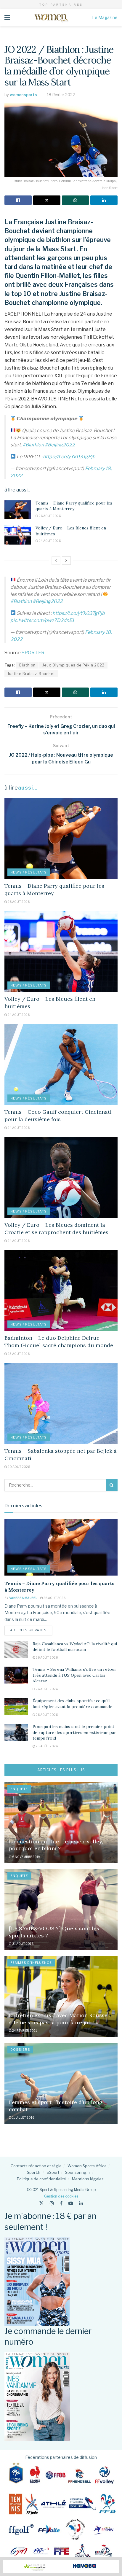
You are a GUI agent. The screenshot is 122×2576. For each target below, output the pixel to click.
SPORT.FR (33, 653)
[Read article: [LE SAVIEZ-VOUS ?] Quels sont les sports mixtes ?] (61, 1909)
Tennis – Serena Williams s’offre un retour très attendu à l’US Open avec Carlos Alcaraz (74, 1675)
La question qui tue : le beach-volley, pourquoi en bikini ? (56, 1845)
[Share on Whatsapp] (76, 200)
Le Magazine (105, 17)
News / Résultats (29, 872)
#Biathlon (33, 445)
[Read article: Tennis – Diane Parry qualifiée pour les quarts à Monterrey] (18, 510)
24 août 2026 (49, 541)
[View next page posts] (66, 561)
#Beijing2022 (60, 445)
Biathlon (27, 665)
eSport (53, 2172)
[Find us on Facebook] (61, 2203)
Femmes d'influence (31, 1963)
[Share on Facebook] (18, 200)
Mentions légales (88, 2179)
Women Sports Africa (87, 2166)
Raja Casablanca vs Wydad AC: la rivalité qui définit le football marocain (75, 1647)
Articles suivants (31, 1630)
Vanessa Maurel (23, 1598)
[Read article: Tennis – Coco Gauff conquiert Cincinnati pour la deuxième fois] (61, 1065)
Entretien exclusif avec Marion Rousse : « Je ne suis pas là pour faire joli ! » (60, 2019)
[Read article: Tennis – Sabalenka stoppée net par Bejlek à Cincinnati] (61, 1404)
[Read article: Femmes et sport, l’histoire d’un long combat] (61, 2083)
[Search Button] (112, 1485)
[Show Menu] (7, 17)
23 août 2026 (18, 1354)
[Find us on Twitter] (41, 2203)
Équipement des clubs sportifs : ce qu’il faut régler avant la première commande (72, 1704)
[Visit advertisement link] (61, 2567)
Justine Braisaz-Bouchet (31, 674)
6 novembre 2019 (26, 1857)
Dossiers (20, 2050)
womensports (23, 95)
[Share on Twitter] (47, 200)
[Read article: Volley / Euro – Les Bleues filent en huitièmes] (18, 535)
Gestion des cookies (61, 2196)
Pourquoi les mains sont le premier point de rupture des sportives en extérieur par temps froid (74, 1732)
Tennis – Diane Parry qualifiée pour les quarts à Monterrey (74, 506)
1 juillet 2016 (23, 2117)
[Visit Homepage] (51, 17)
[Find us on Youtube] (71, 2203)
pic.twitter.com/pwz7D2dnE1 (42, 620)
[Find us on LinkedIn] (81, 2203)
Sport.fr (34, 2172)
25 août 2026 (46, 1746)
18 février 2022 (61, 95)
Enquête (19, 1789)
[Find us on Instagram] (52, 2203)
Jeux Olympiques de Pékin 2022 (73, 665)
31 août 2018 (23, 1944)
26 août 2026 (49, 516)
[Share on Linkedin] (104, 200)
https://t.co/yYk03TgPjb (69, 457)
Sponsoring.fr (78, 2172)
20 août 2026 (19, 1467)
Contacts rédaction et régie (36, 2166)
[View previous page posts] (56, 561)
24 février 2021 (24, 2031)
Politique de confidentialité (41, 2179)
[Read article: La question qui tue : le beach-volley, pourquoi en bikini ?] (61, 1822)
